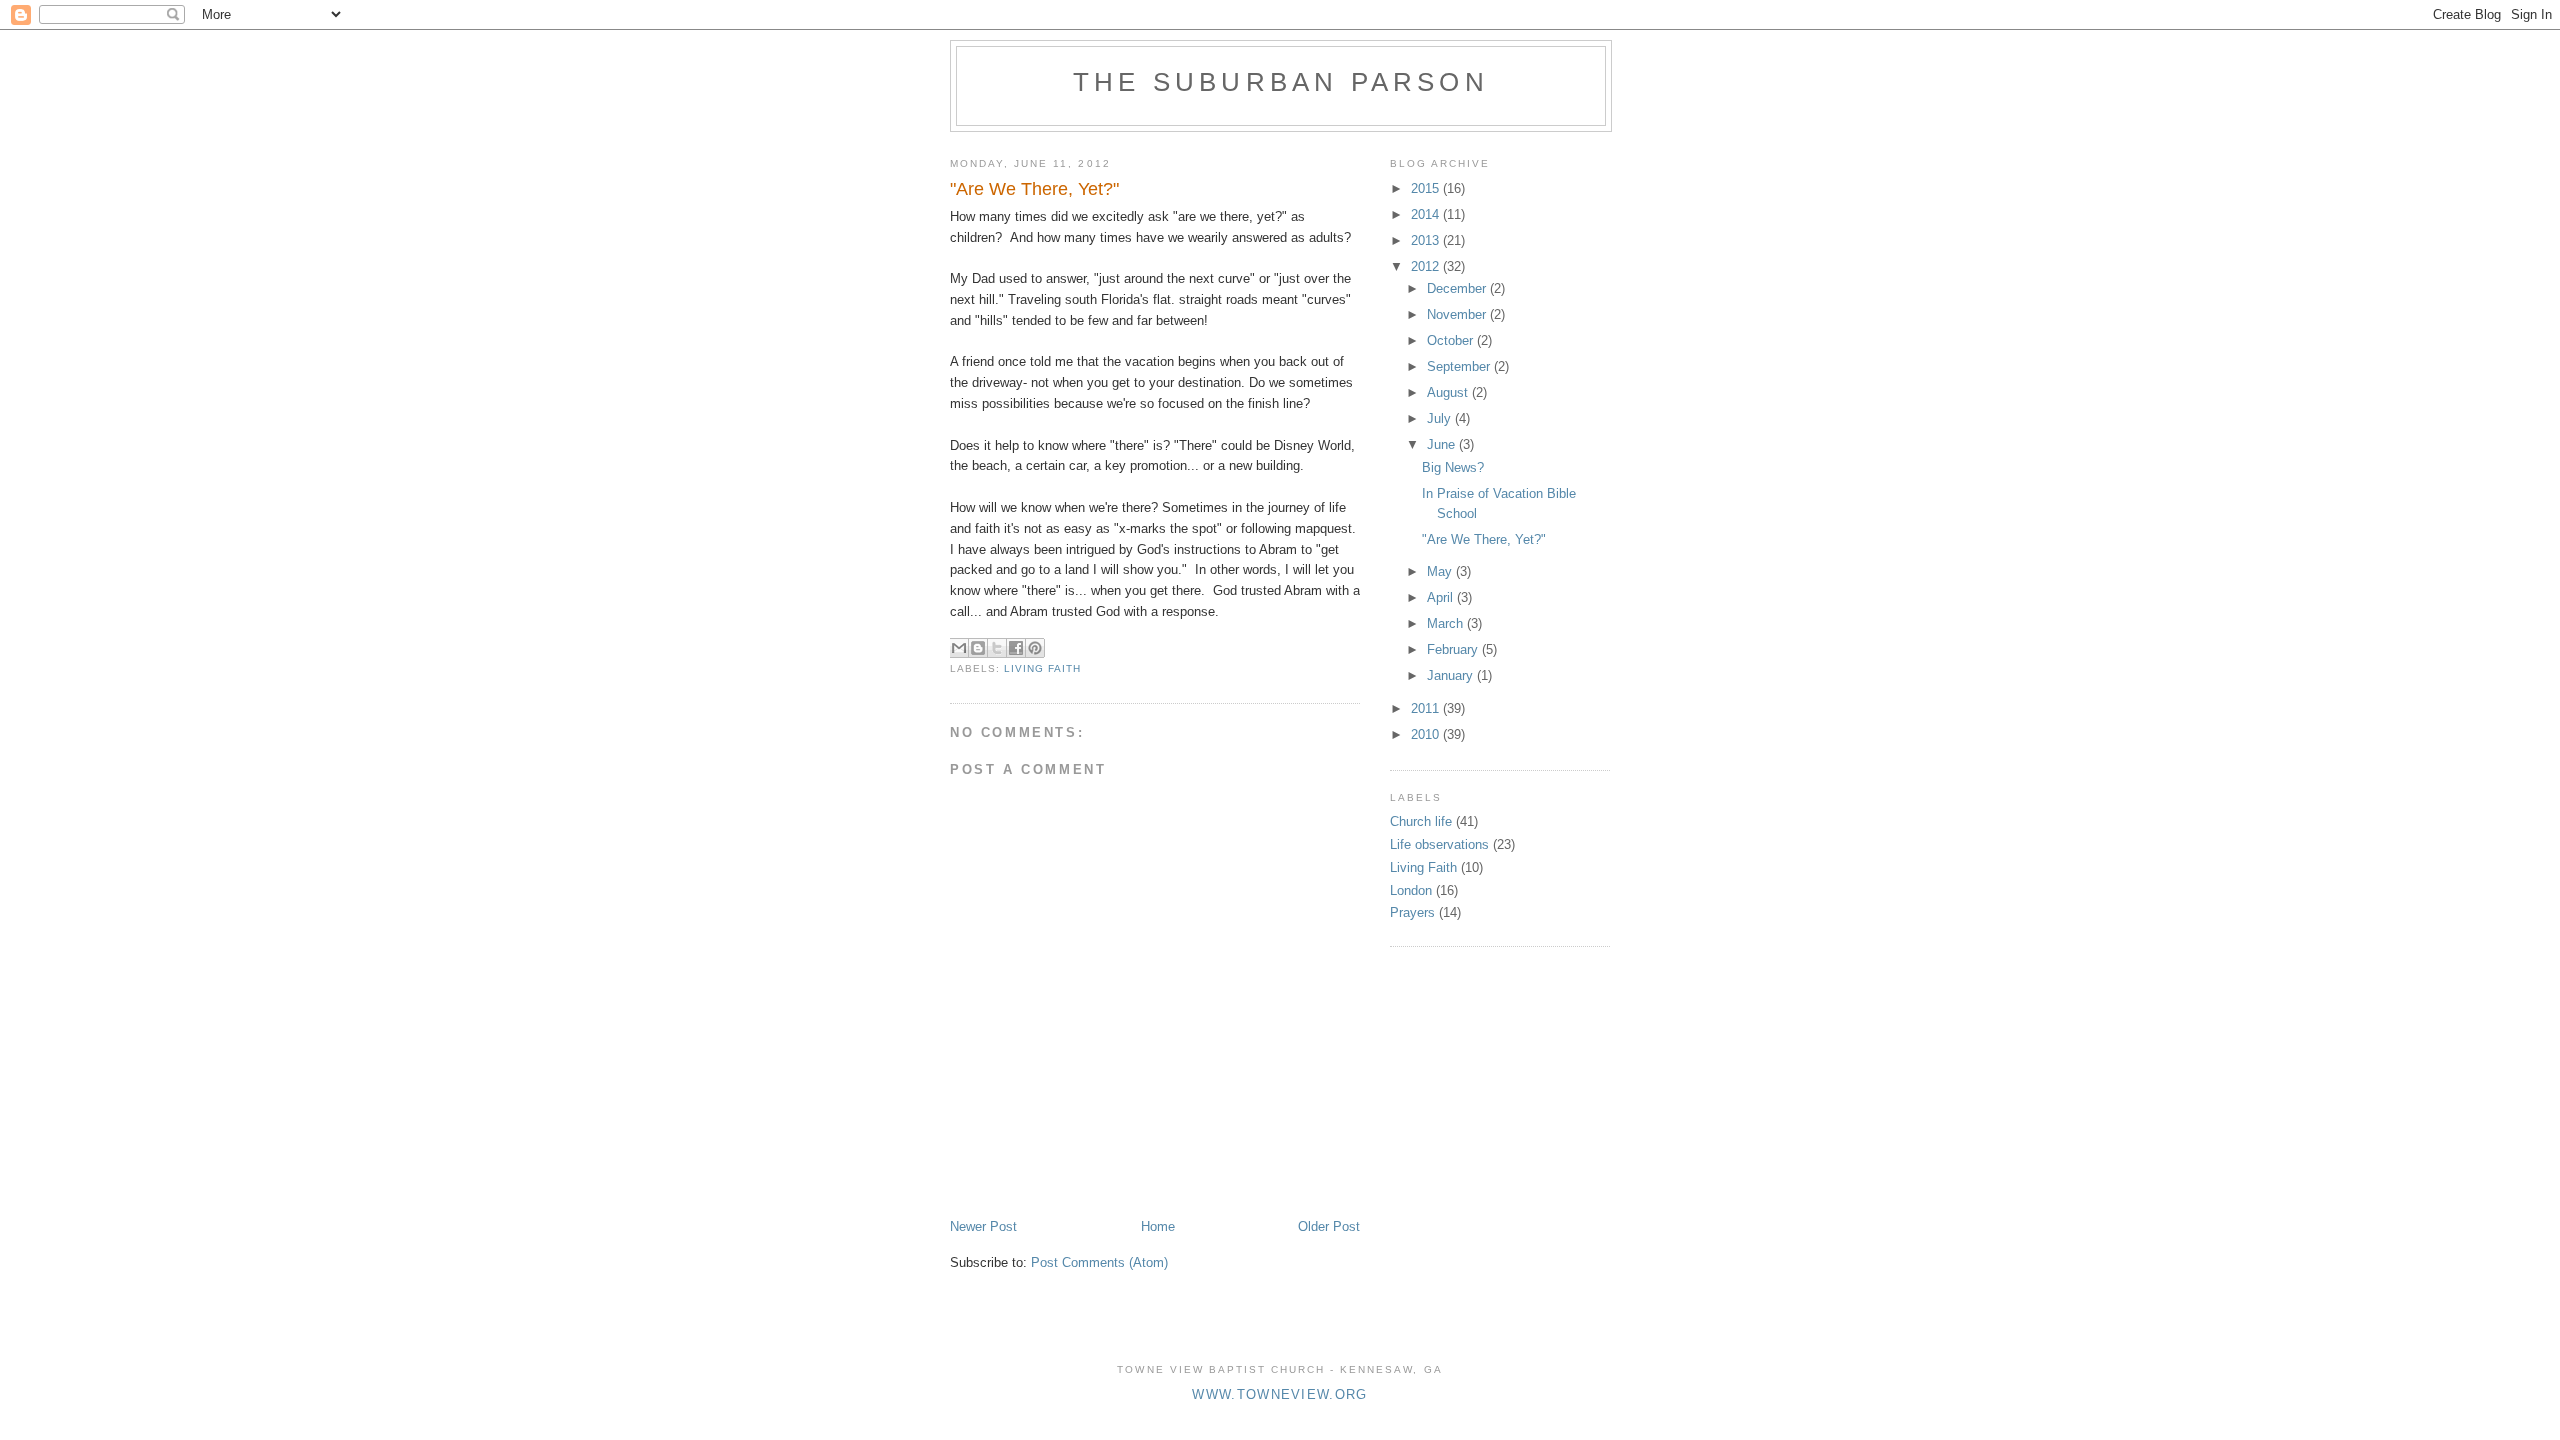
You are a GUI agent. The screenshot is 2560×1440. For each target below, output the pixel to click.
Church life (1421, 821)
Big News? (1453, 467)
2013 (1427, 240)
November (1458, 314)
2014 (1427, 214)
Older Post (1329, 1226)
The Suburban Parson (1281, 82)
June (1443, 444)
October (1452, 340)
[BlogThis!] (978, 648)
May (1441, 571)
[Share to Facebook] (1016, 648)
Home (1158, 1226)
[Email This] (959, 648)
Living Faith (1042, 668)
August (1449, 392)
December (1458, 288)
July (1441, 418)
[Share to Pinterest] (1035, 648)
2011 (1427, 708)
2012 (1427, 266)
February (1454, 649)
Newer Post (983, 1226)
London (1411, 890)
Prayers (1412, 912)
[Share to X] (997, 648)
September (1460, 366)
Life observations (1439, 844)
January (1452, 675)
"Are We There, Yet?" (1484, 539)
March (1447, 623)
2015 (1427, 188)
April (1442, 597)
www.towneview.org (1279, 1394)
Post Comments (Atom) (1099, 1262)
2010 (1427, 734)
